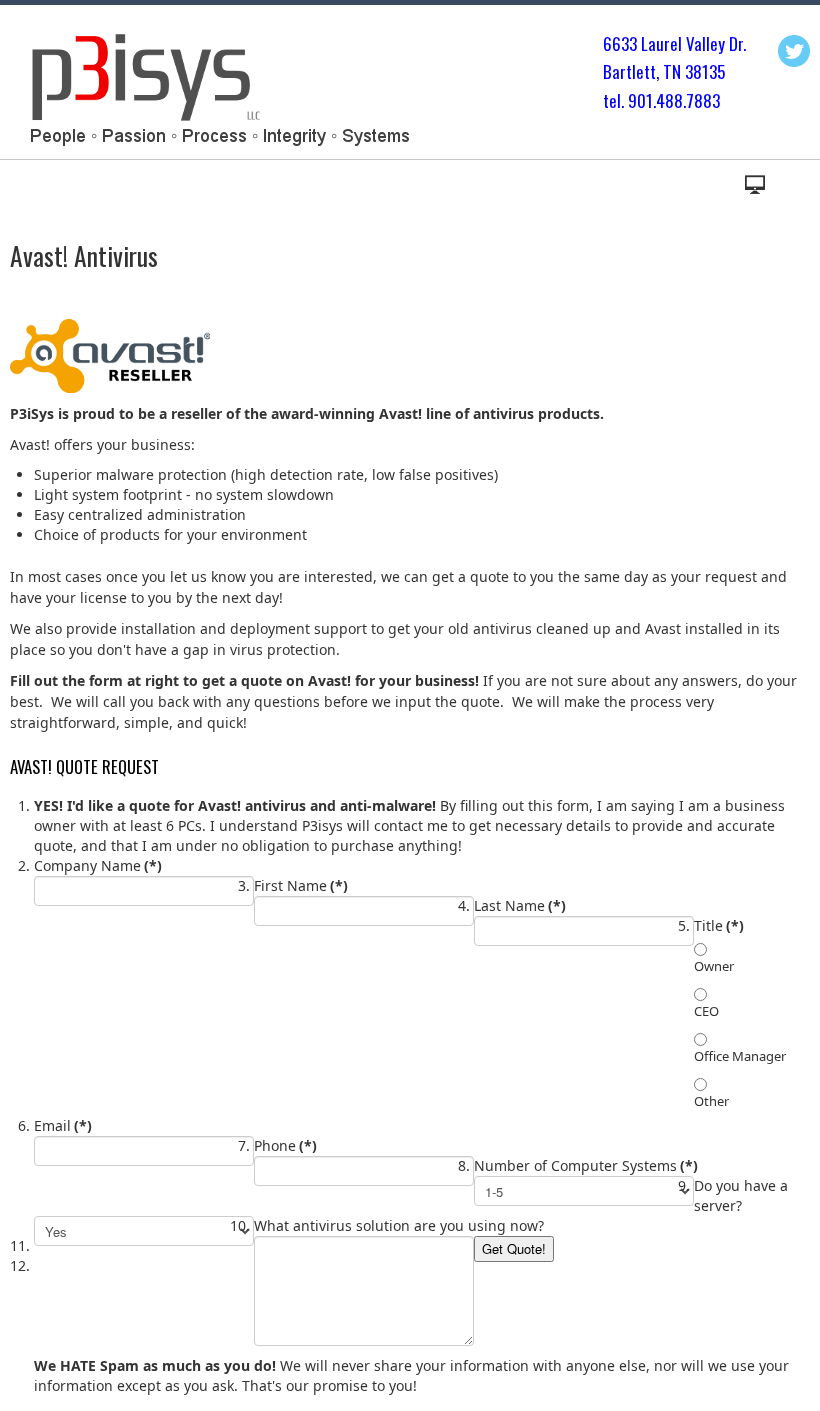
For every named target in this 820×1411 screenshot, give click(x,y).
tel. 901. (629, 100)
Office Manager (740, 1056)
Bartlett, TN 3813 (660, 71)
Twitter (794, 51)
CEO (706, 1011)
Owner (714, 966)
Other (711, 1101)
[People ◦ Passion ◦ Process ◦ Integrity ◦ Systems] (216, 87)
